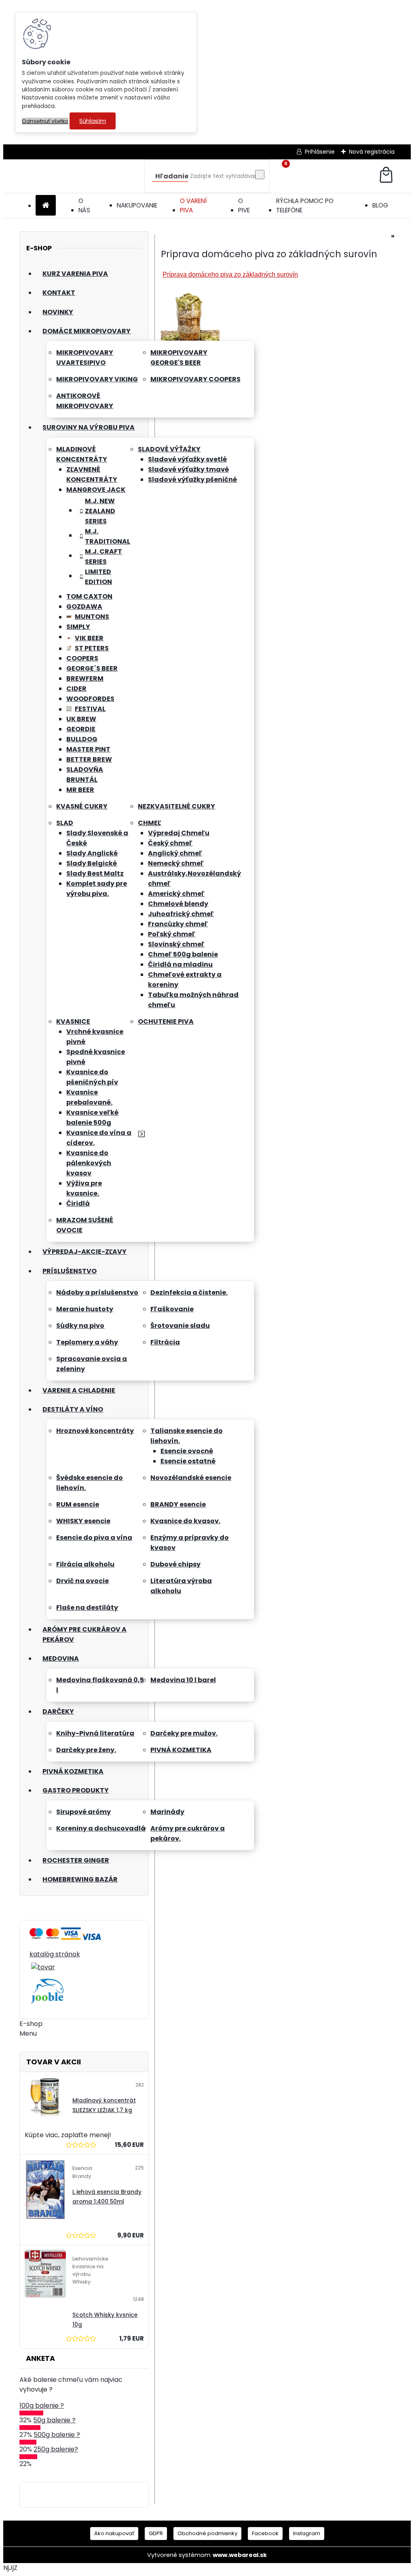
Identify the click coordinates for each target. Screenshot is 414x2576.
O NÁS (84, 205)
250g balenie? (56, 2449)
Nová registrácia (372, 152)
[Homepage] (46, 206)
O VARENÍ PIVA (193, 205)
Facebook (265, 2533)
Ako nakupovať (114, 2533)
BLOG (380, 205)
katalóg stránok (55, 1954)
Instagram (307, 2533)
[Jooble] (47, 2004)
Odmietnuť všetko (45, 121)
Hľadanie (172, 176)
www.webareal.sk (240, 2555)
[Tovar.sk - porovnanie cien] (36, 1941)
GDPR (156, 2533)
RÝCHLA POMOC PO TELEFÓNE (305, 205)
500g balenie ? (57, 2435)
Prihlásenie (320, 152)
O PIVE (244, 205)
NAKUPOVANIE (137, 205)
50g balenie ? (54, 2420)
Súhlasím (93, 121)
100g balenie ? (42, 2406)
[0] (386, 176)
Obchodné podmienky (207, 2533)
